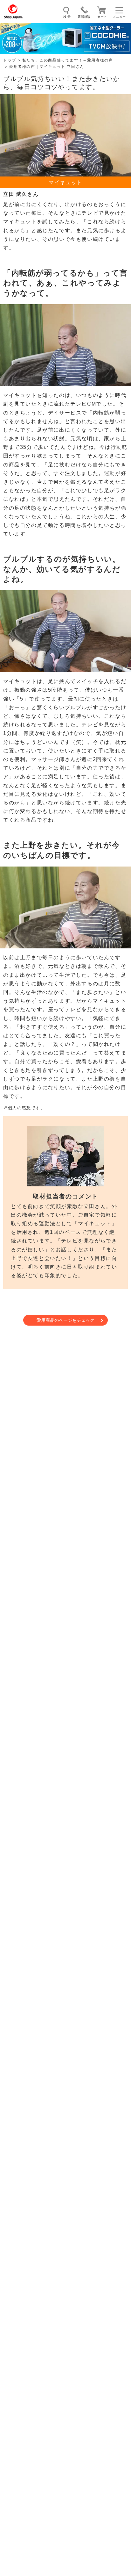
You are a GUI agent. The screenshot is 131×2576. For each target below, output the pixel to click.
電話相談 (84, 17)
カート (102, 17)
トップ (10, 60)
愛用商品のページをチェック (65, 1320)
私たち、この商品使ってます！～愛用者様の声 (68, 60)
